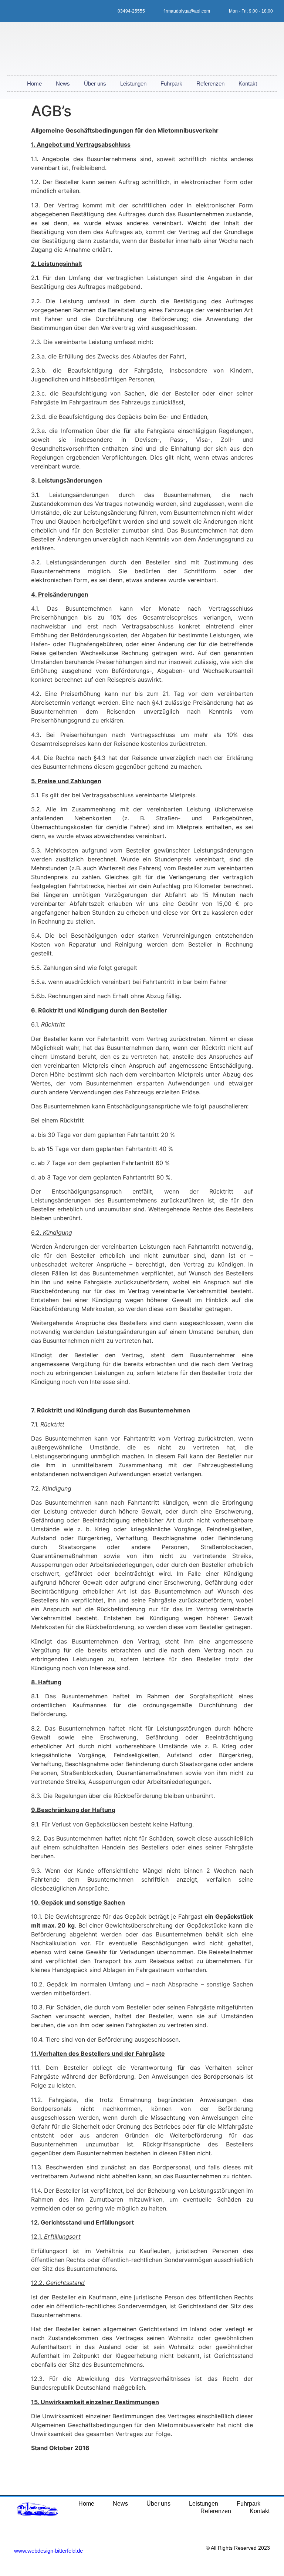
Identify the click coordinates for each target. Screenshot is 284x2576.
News (63, 84)
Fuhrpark (171, 84)
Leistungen (133, 84)
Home (34, 84)
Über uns (95, 84)
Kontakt (248, 84)
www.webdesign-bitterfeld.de (48, 2551)
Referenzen (210, 84)
